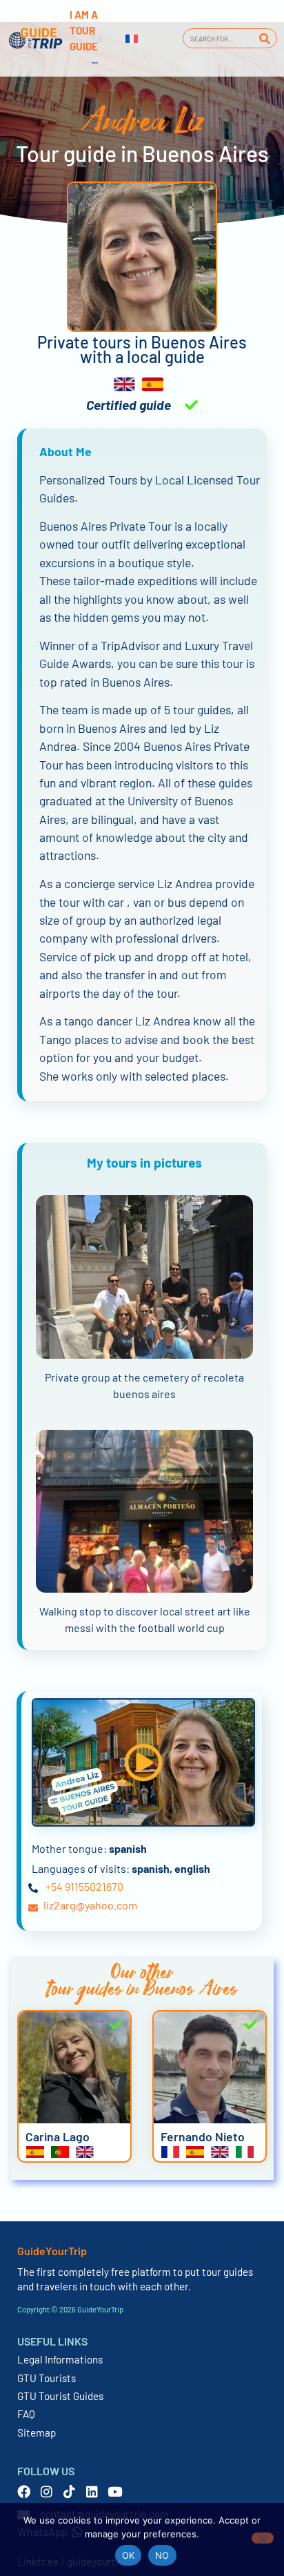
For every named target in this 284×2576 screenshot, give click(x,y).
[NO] (263, 2538)
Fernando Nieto (203, 2136)
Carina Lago (58, 2136)
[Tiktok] (69, 2491)
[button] (143, 1762)
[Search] (264, 38)
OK (129, 2555)
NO (162, 2555)
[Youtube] (115, 2491)
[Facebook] (24, 2491)
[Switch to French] (132, 39)
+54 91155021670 (84, 1886)
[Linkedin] (92, 2491)
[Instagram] (47, 2491)
